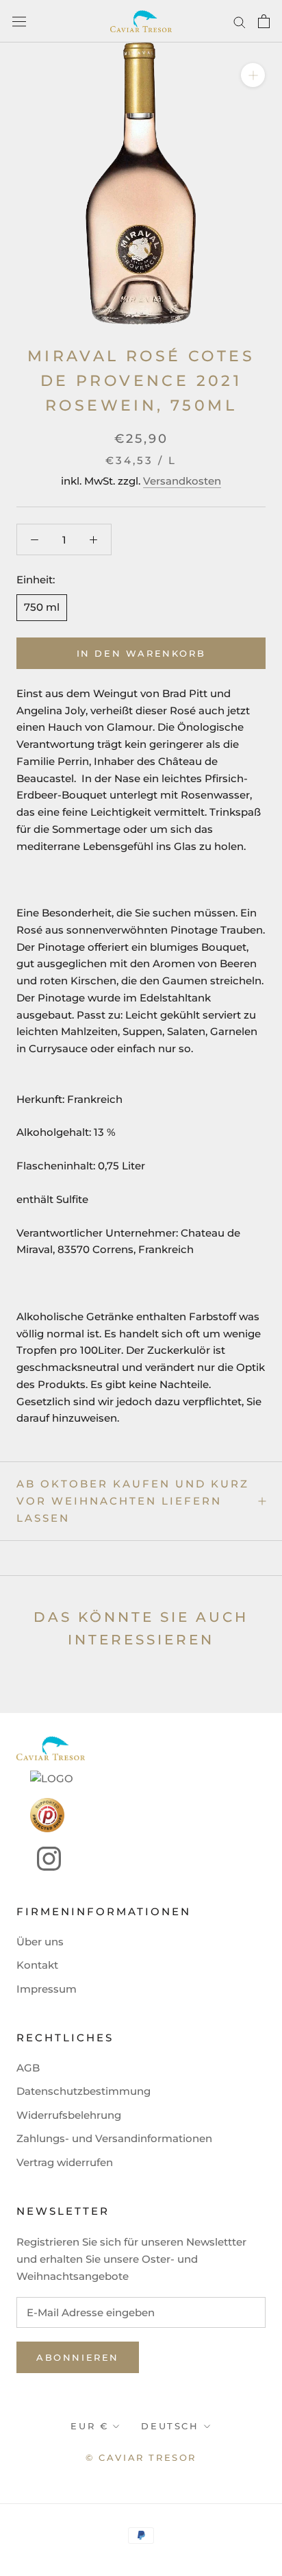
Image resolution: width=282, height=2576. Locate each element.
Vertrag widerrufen (65, 2162)
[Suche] (240, 21)
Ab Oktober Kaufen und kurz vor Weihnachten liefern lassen (133, 1501)
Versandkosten (182, 481)
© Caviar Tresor (141, 2457)
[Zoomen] (253, 75)
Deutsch (170, 2426)
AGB (28, 2068)
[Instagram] (39, 1859)
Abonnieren (78, 2357)
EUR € (89, 2426)
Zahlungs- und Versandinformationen (114, 2138)
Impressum (47, 1989)
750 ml (42, 607)
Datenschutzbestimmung (84, 2091)
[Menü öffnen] (19, 22)
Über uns (40, 1942)
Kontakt (37, 1965)
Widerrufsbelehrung (69, 2115)
